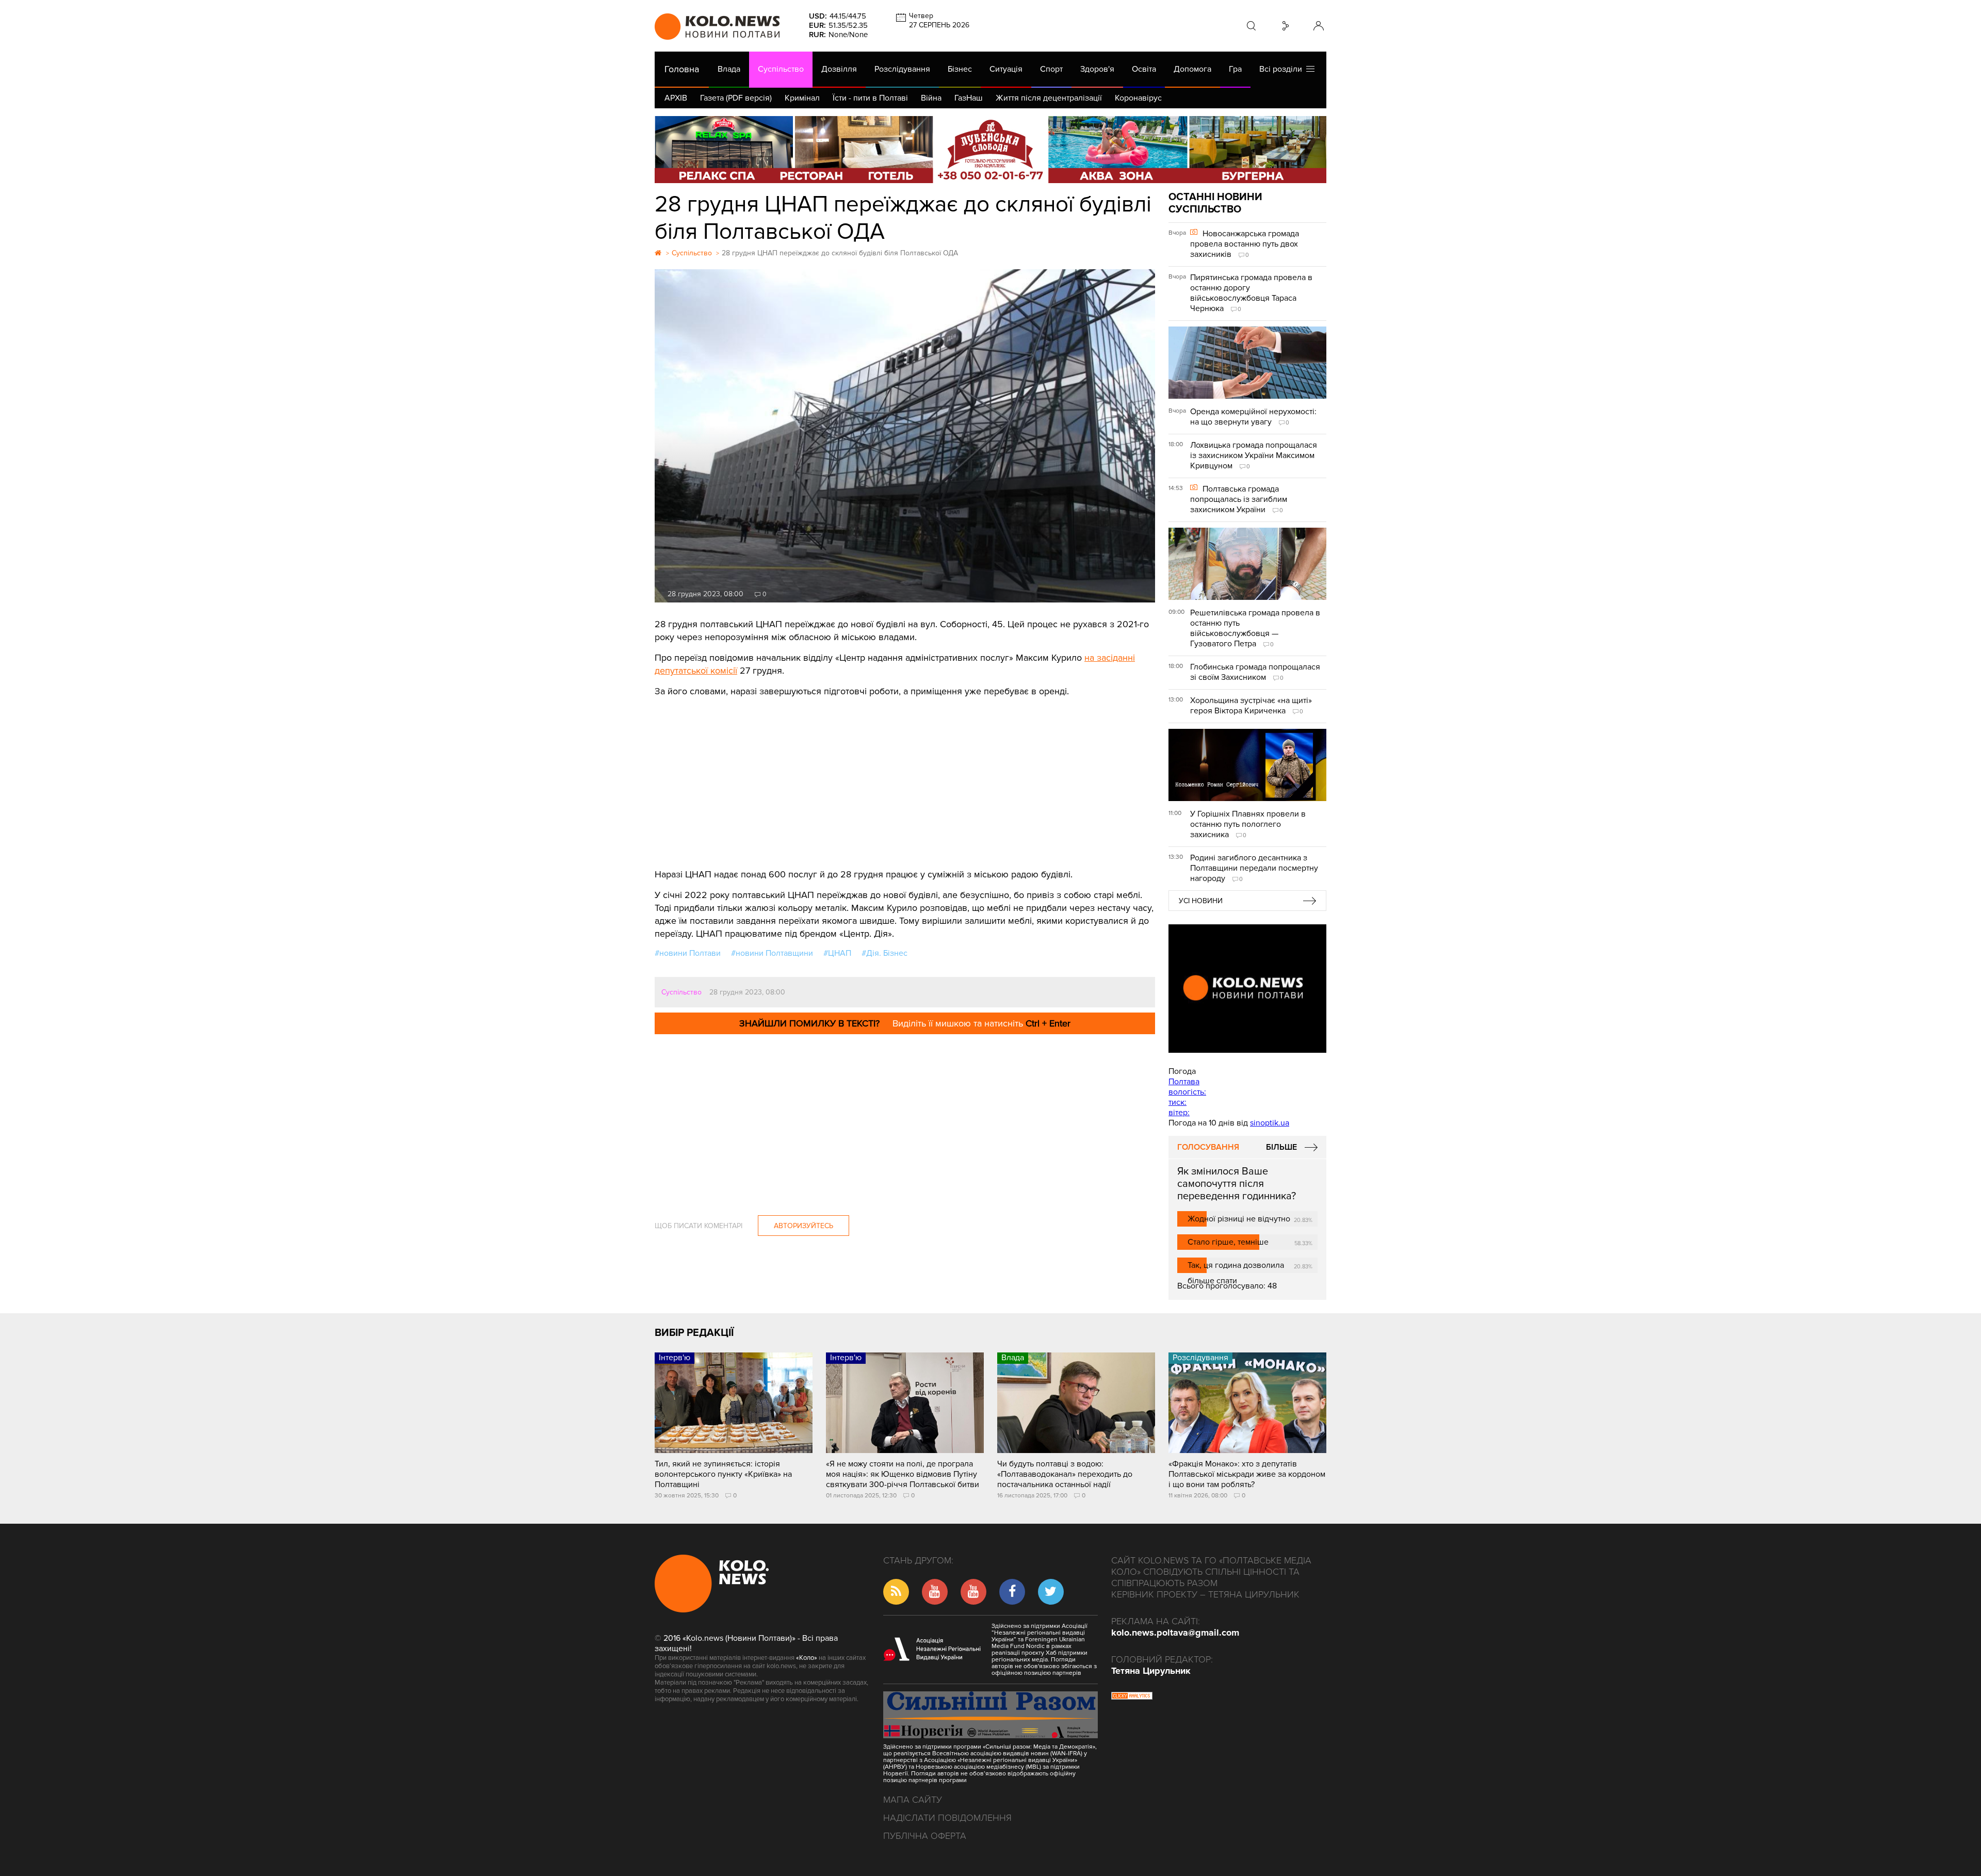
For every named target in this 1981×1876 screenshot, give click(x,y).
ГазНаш (969, 98)
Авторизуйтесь (803, 1226)
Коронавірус (1138, 98)
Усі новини (1201, 901)
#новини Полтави (688, 953)
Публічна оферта (925, 1836)
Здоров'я (1097, 69)
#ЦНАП (837, 953)
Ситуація (1006, 69)
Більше (1281, 1147)
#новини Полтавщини (772, 953)
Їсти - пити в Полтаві (870, 98)
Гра (1235, 69)
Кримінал (802, 98)
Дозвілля (839, 69)
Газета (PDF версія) (736, 98)
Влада (729, 69)
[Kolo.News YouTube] (1247, 989)
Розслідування (902, 69)
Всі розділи (1283, 69)
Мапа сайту (913, 1800)
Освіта (1144, 69)
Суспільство (781, 69)
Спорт (1051, 69)
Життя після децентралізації (1049, 98)
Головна (682, 69)
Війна (931, 98)
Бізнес (960, 69)
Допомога (1192, 69)
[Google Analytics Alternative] (1132, 1697)
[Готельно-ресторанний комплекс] (990, 150)
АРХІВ (676, 98)
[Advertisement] (905, 775)
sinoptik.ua (1270, 1123)
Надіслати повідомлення (947, 1818)
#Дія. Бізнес (884, 953)
